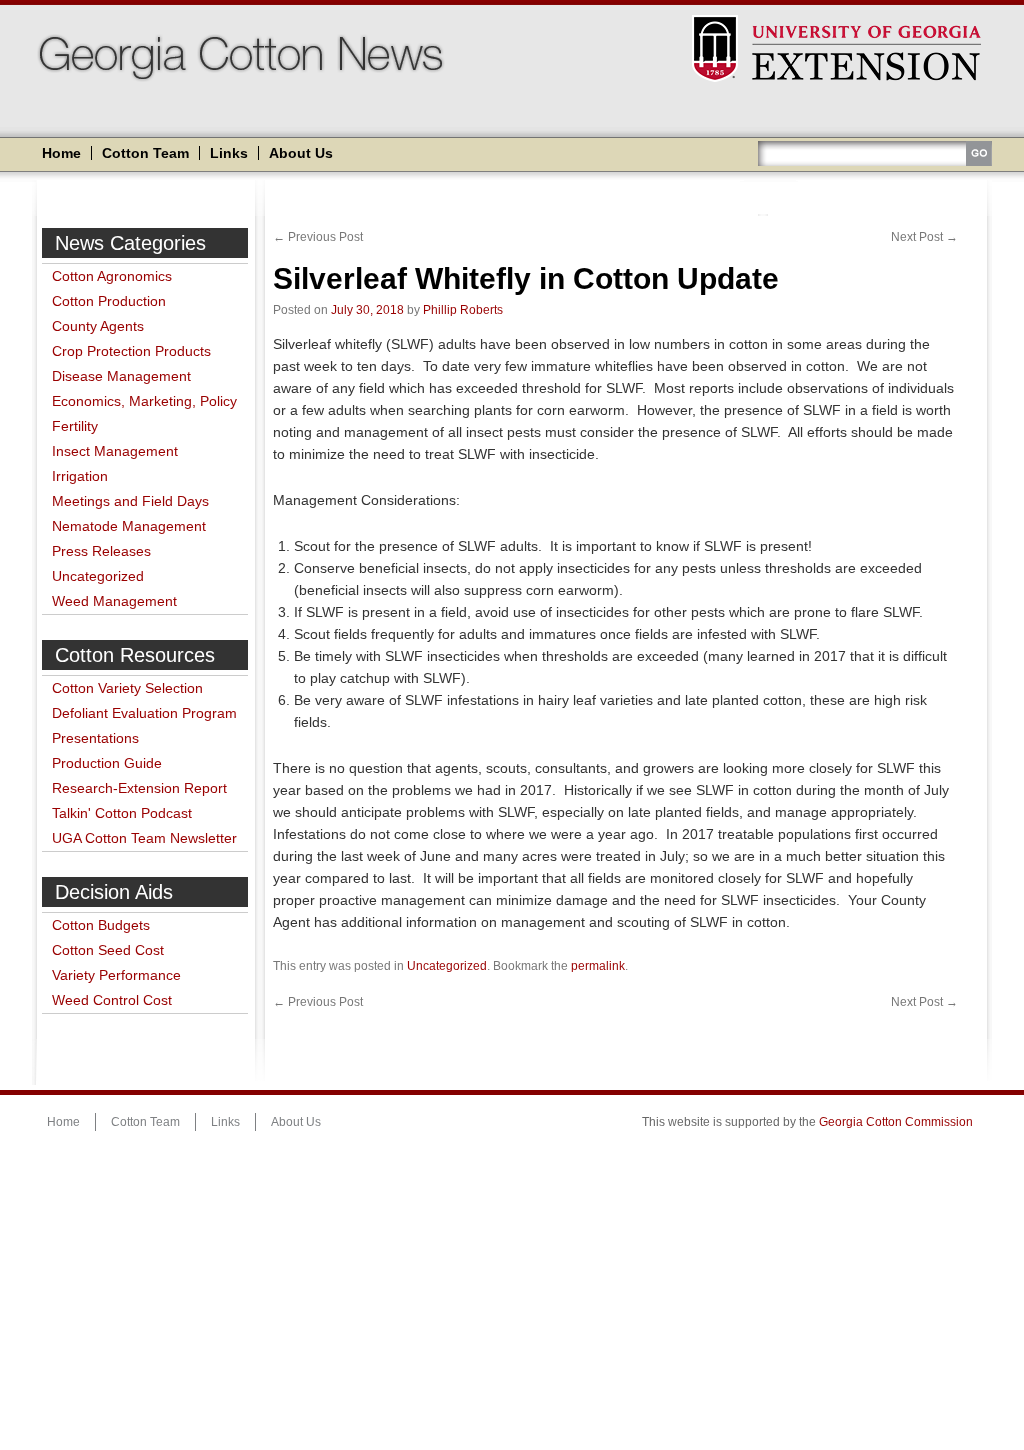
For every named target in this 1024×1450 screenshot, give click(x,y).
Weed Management (114, 601)
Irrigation (80, 476)
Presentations (95, 738)
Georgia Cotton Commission (896, 1122)
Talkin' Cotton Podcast (122, 813)
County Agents (98, 326)
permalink (598, 966)
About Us (301, 153)
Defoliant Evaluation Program (144, 713)
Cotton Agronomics (112, 276)
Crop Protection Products (131, 351)
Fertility (75, 426)
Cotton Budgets (101, 925)
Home (61, 153)
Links (229, 153)
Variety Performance (116, 975)
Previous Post (318, 237)
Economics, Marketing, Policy (144, 401)
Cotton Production (109, 301)
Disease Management (121, 376)
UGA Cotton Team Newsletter (144, 838)
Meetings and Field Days (130, 501)
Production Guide (107, 763)
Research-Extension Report (139, 788)
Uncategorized (98, 576)
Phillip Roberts (463, 310)
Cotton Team (145, 153)
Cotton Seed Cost (108, 950)
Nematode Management (129, 526)
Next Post (924, 237)
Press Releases (101, 551)
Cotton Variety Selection (127, 688)
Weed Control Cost (112, 1000)
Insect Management (115, 451)
